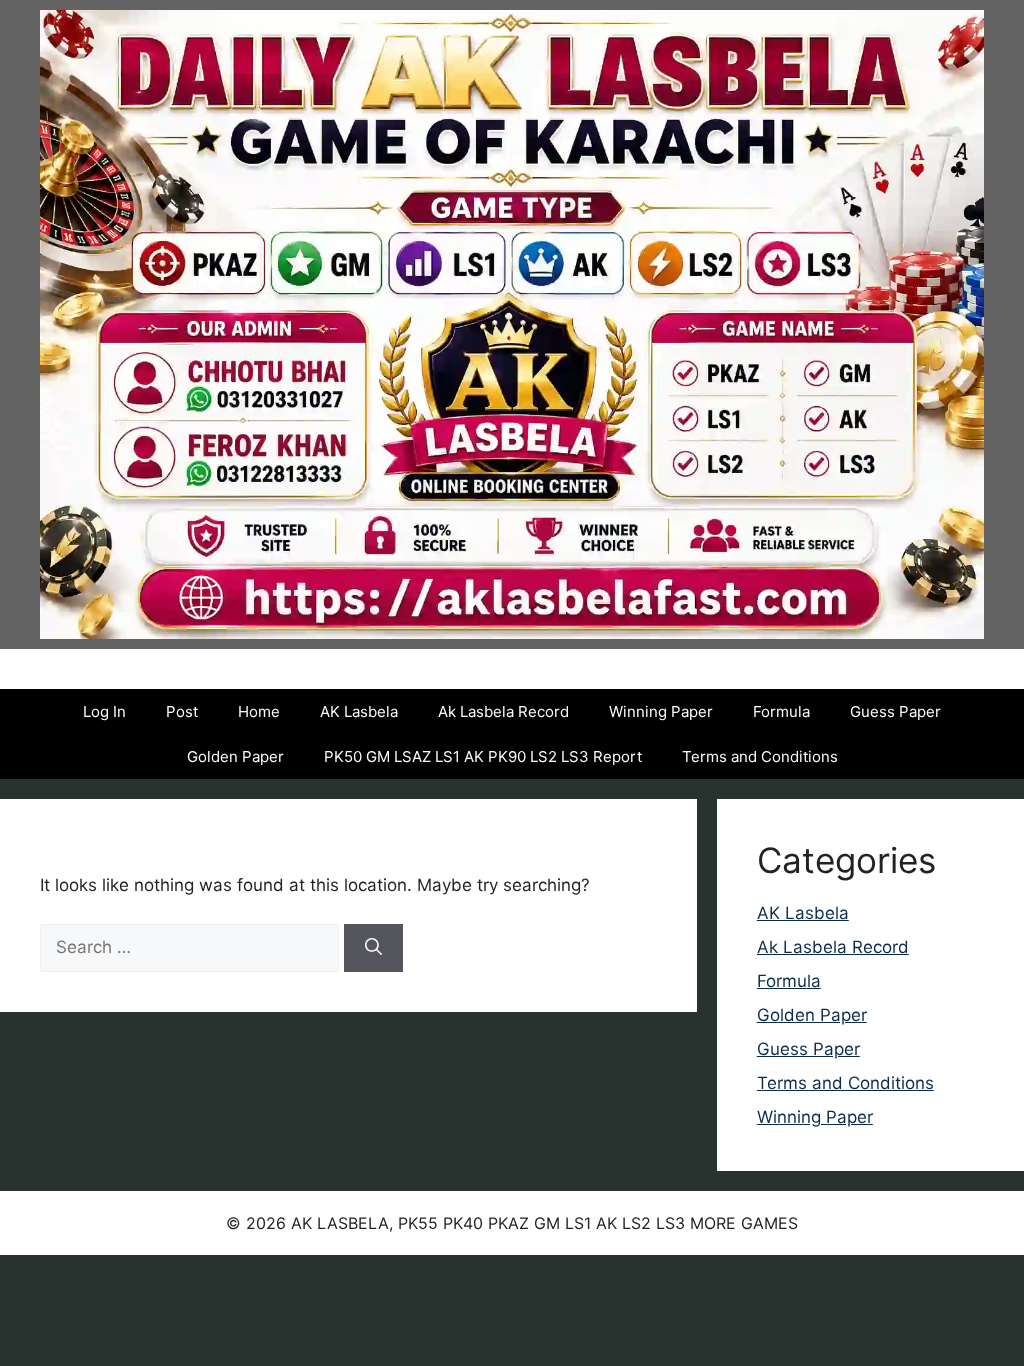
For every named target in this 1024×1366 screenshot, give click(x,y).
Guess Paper (895, 711)
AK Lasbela (359, 711)
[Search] (373, 948)
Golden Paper (235, 756)
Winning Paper (661, 711)
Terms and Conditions (760, 756)
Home (259, 711)
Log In (104, 711)
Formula (781, 711)
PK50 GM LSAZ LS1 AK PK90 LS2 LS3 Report (483, 756)
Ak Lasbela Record (503, 711)
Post (182, 711)
